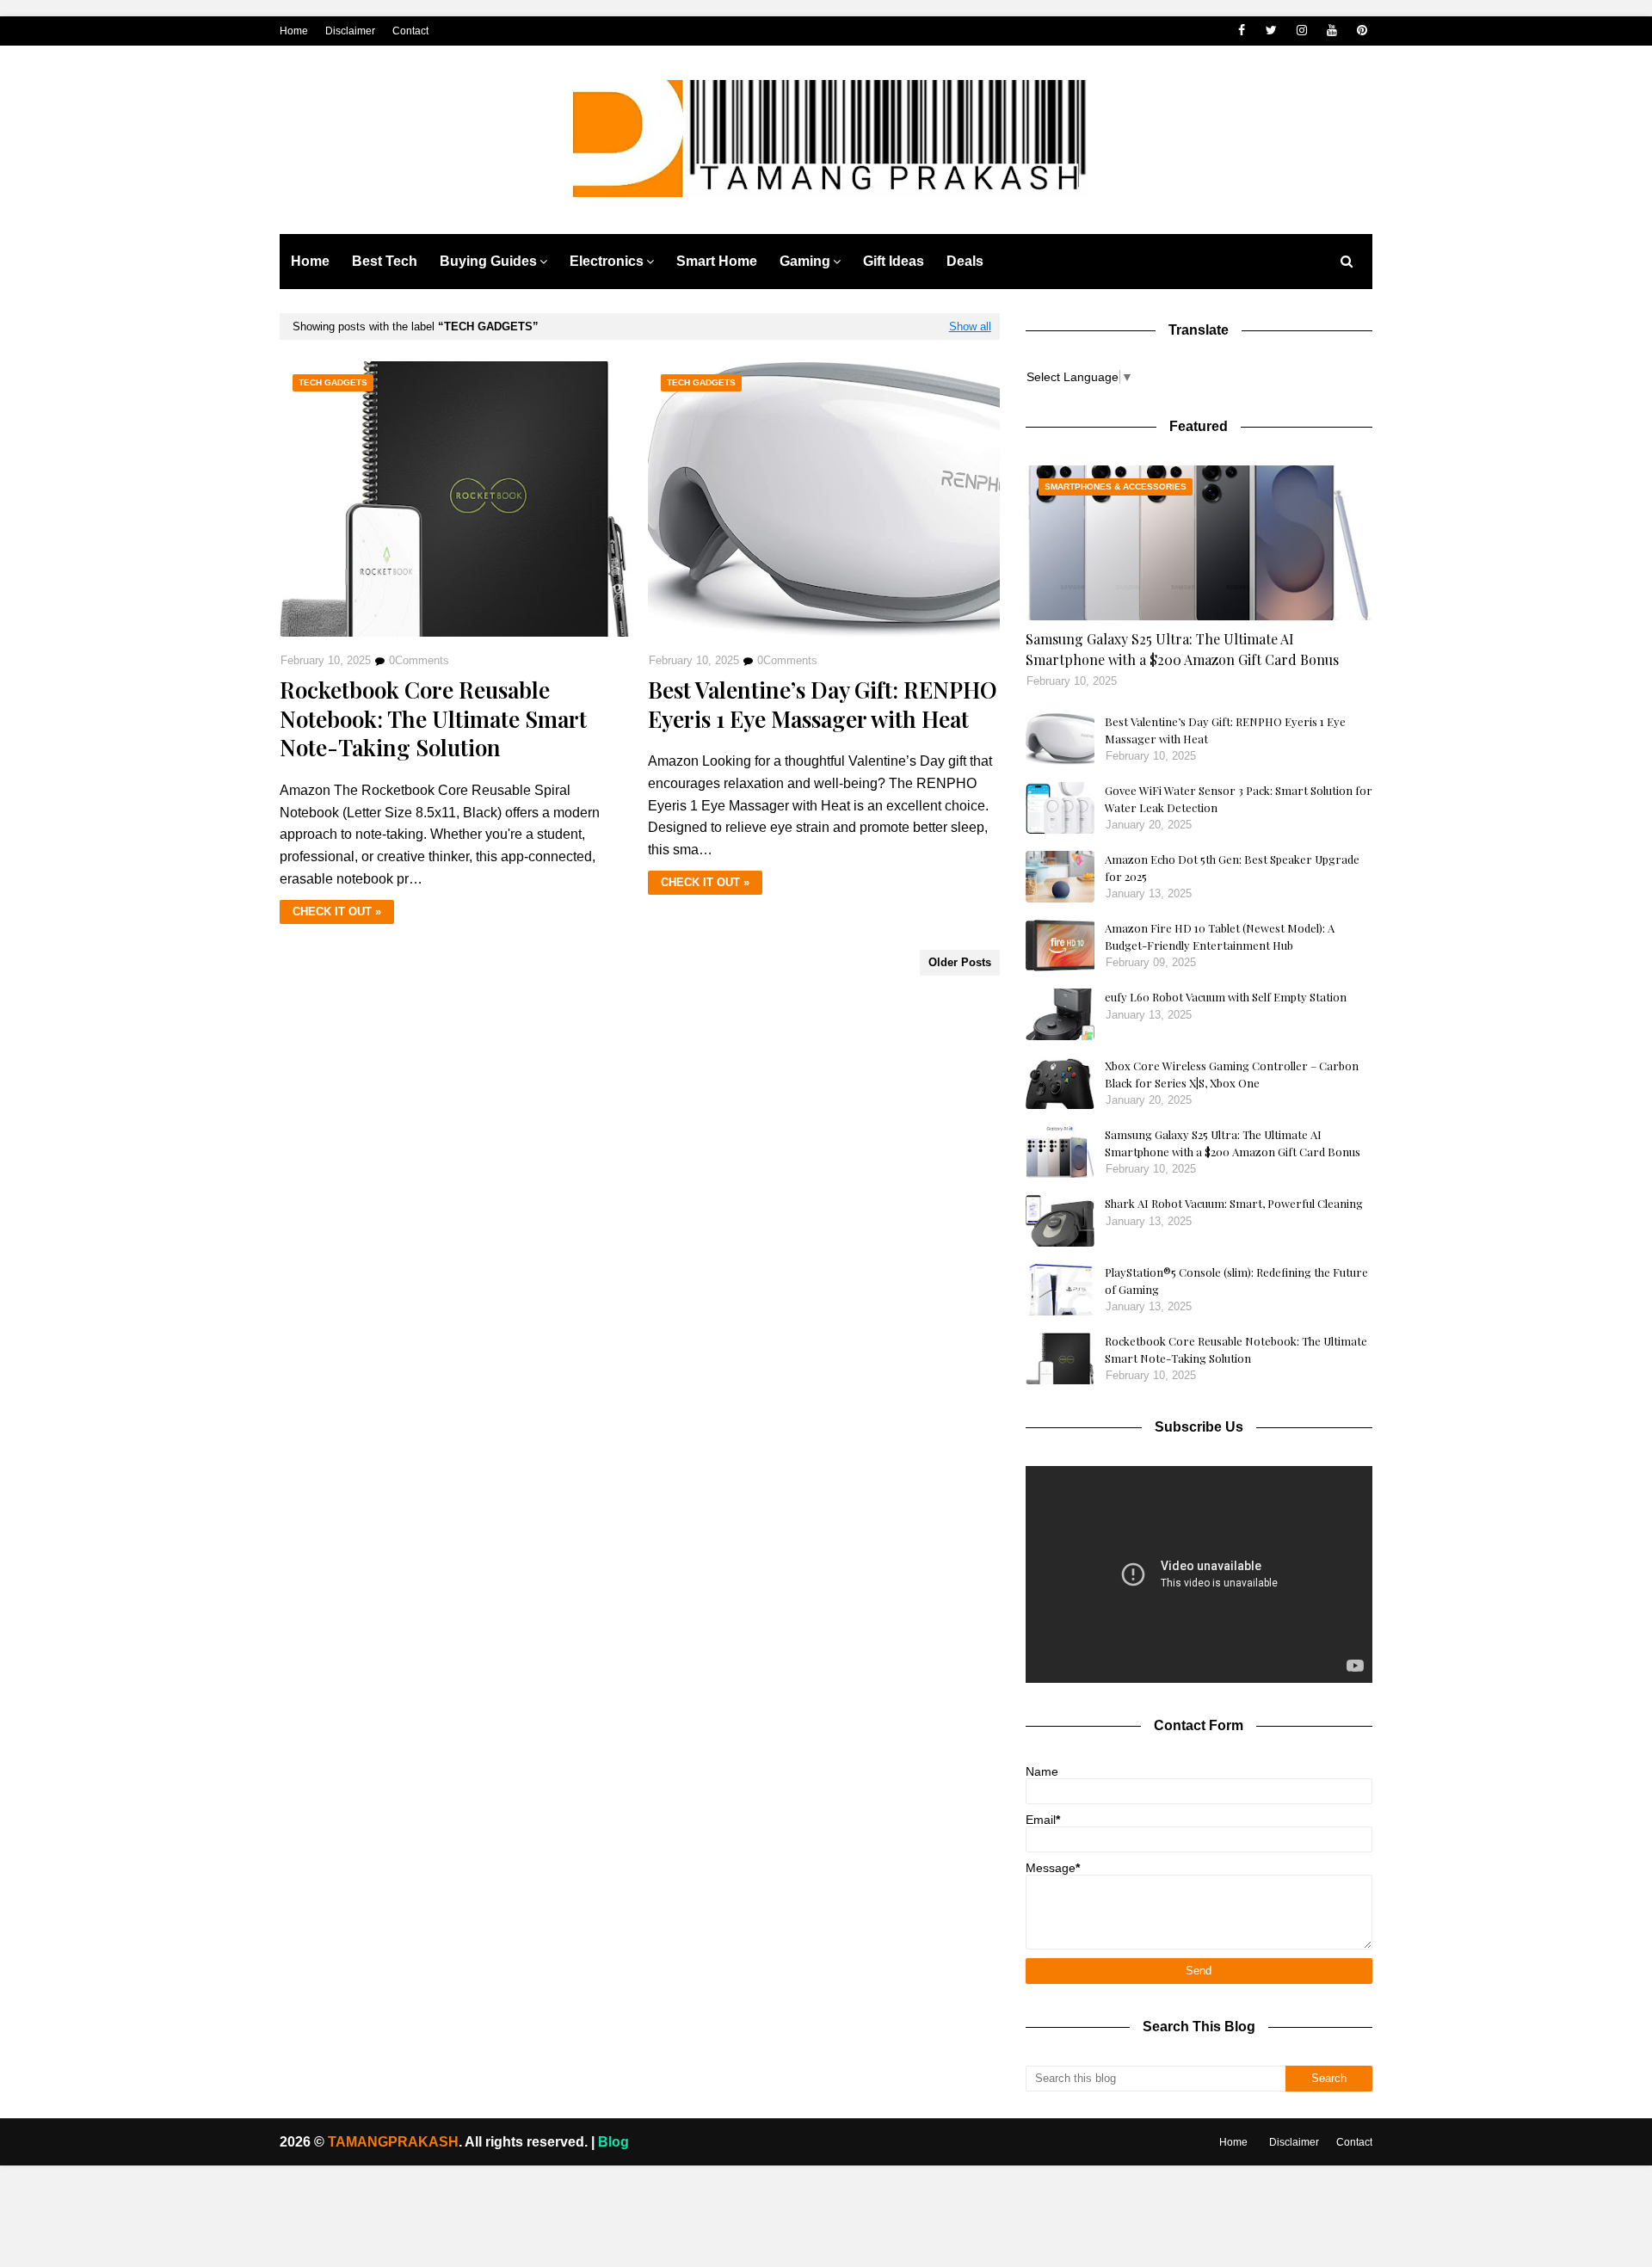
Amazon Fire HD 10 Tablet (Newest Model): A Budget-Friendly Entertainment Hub (1220, 936)
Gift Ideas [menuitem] (894, 261)
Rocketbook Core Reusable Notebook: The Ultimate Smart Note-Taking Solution (433, 719)
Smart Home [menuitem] (717, 261)
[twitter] (1271, 31)
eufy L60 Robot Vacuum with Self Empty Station (1226, 997)
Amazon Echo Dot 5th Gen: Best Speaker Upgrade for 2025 (1232, 868)
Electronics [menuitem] (607, 261)
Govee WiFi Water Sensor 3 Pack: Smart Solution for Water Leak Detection (1239, 799)
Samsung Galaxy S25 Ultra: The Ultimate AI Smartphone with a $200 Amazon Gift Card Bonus (1182, 649)
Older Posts (960, 962)
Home (294, 31)
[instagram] (1301, 31)
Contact (410, 31)
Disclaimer (350, 31)
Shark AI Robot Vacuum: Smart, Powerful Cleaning (1234, 1203)
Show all (970, 326)
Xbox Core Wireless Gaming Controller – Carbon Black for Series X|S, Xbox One (1232, 1074)
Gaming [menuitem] (805, 261)
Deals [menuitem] (965, 261)
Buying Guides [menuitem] (488, 261)
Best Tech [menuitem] (385, 261)
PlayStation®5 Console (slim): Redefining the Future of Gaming (1236, 1281)
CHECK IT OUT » (337, 912)
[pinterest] (1362, 31)
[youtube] (1331, 31)
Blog (613, 2142)
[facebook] (1241, 31)
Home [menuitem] (310, 261)
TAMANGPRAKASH (391, 2142)
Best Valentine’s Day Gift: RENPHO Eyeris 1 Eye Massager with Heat (823, 705)
